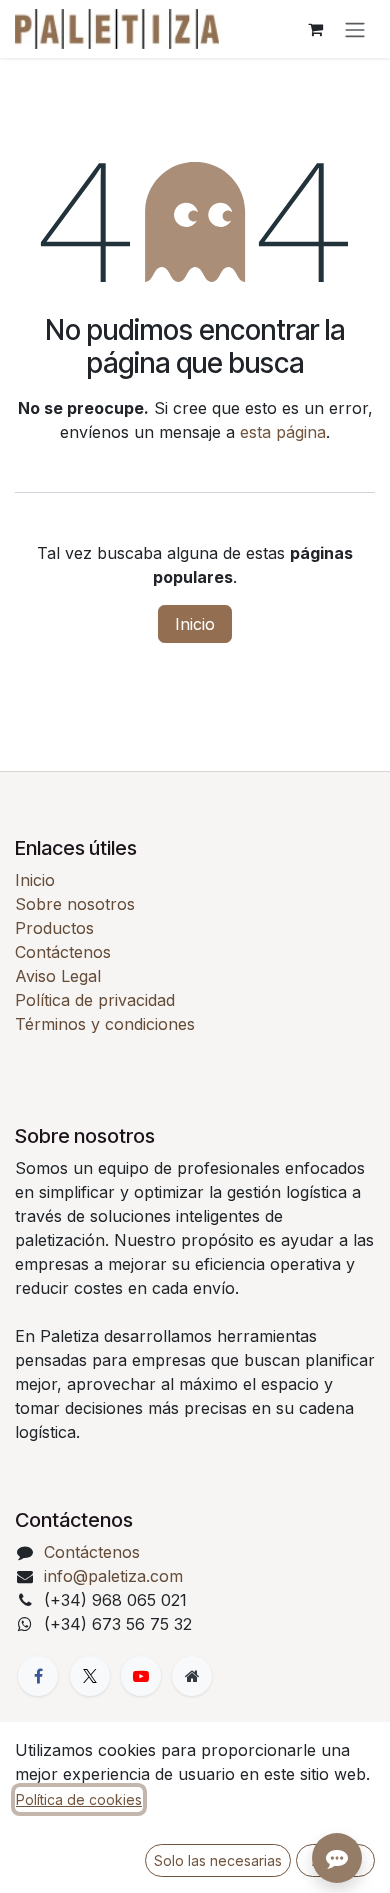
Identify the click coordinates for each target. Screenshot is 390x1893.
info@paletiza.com (113, 1576)
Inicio (195, 624)
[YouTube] (141, 1676)
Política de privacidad (95, 1000)
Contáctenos (63, 952)
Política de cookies (79, 1799)
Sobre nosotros (75, 904)
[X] (90, 1676)
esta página (283, 432)
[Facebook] (38, 1676)
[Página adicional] (192, 1676)
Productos (54, 928)
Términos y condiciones (105, 1024)
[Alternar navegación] (355, 29)
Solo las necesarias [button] (218, 1860)
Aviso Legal (58, 976)
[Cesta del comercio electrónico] (315, 29)
